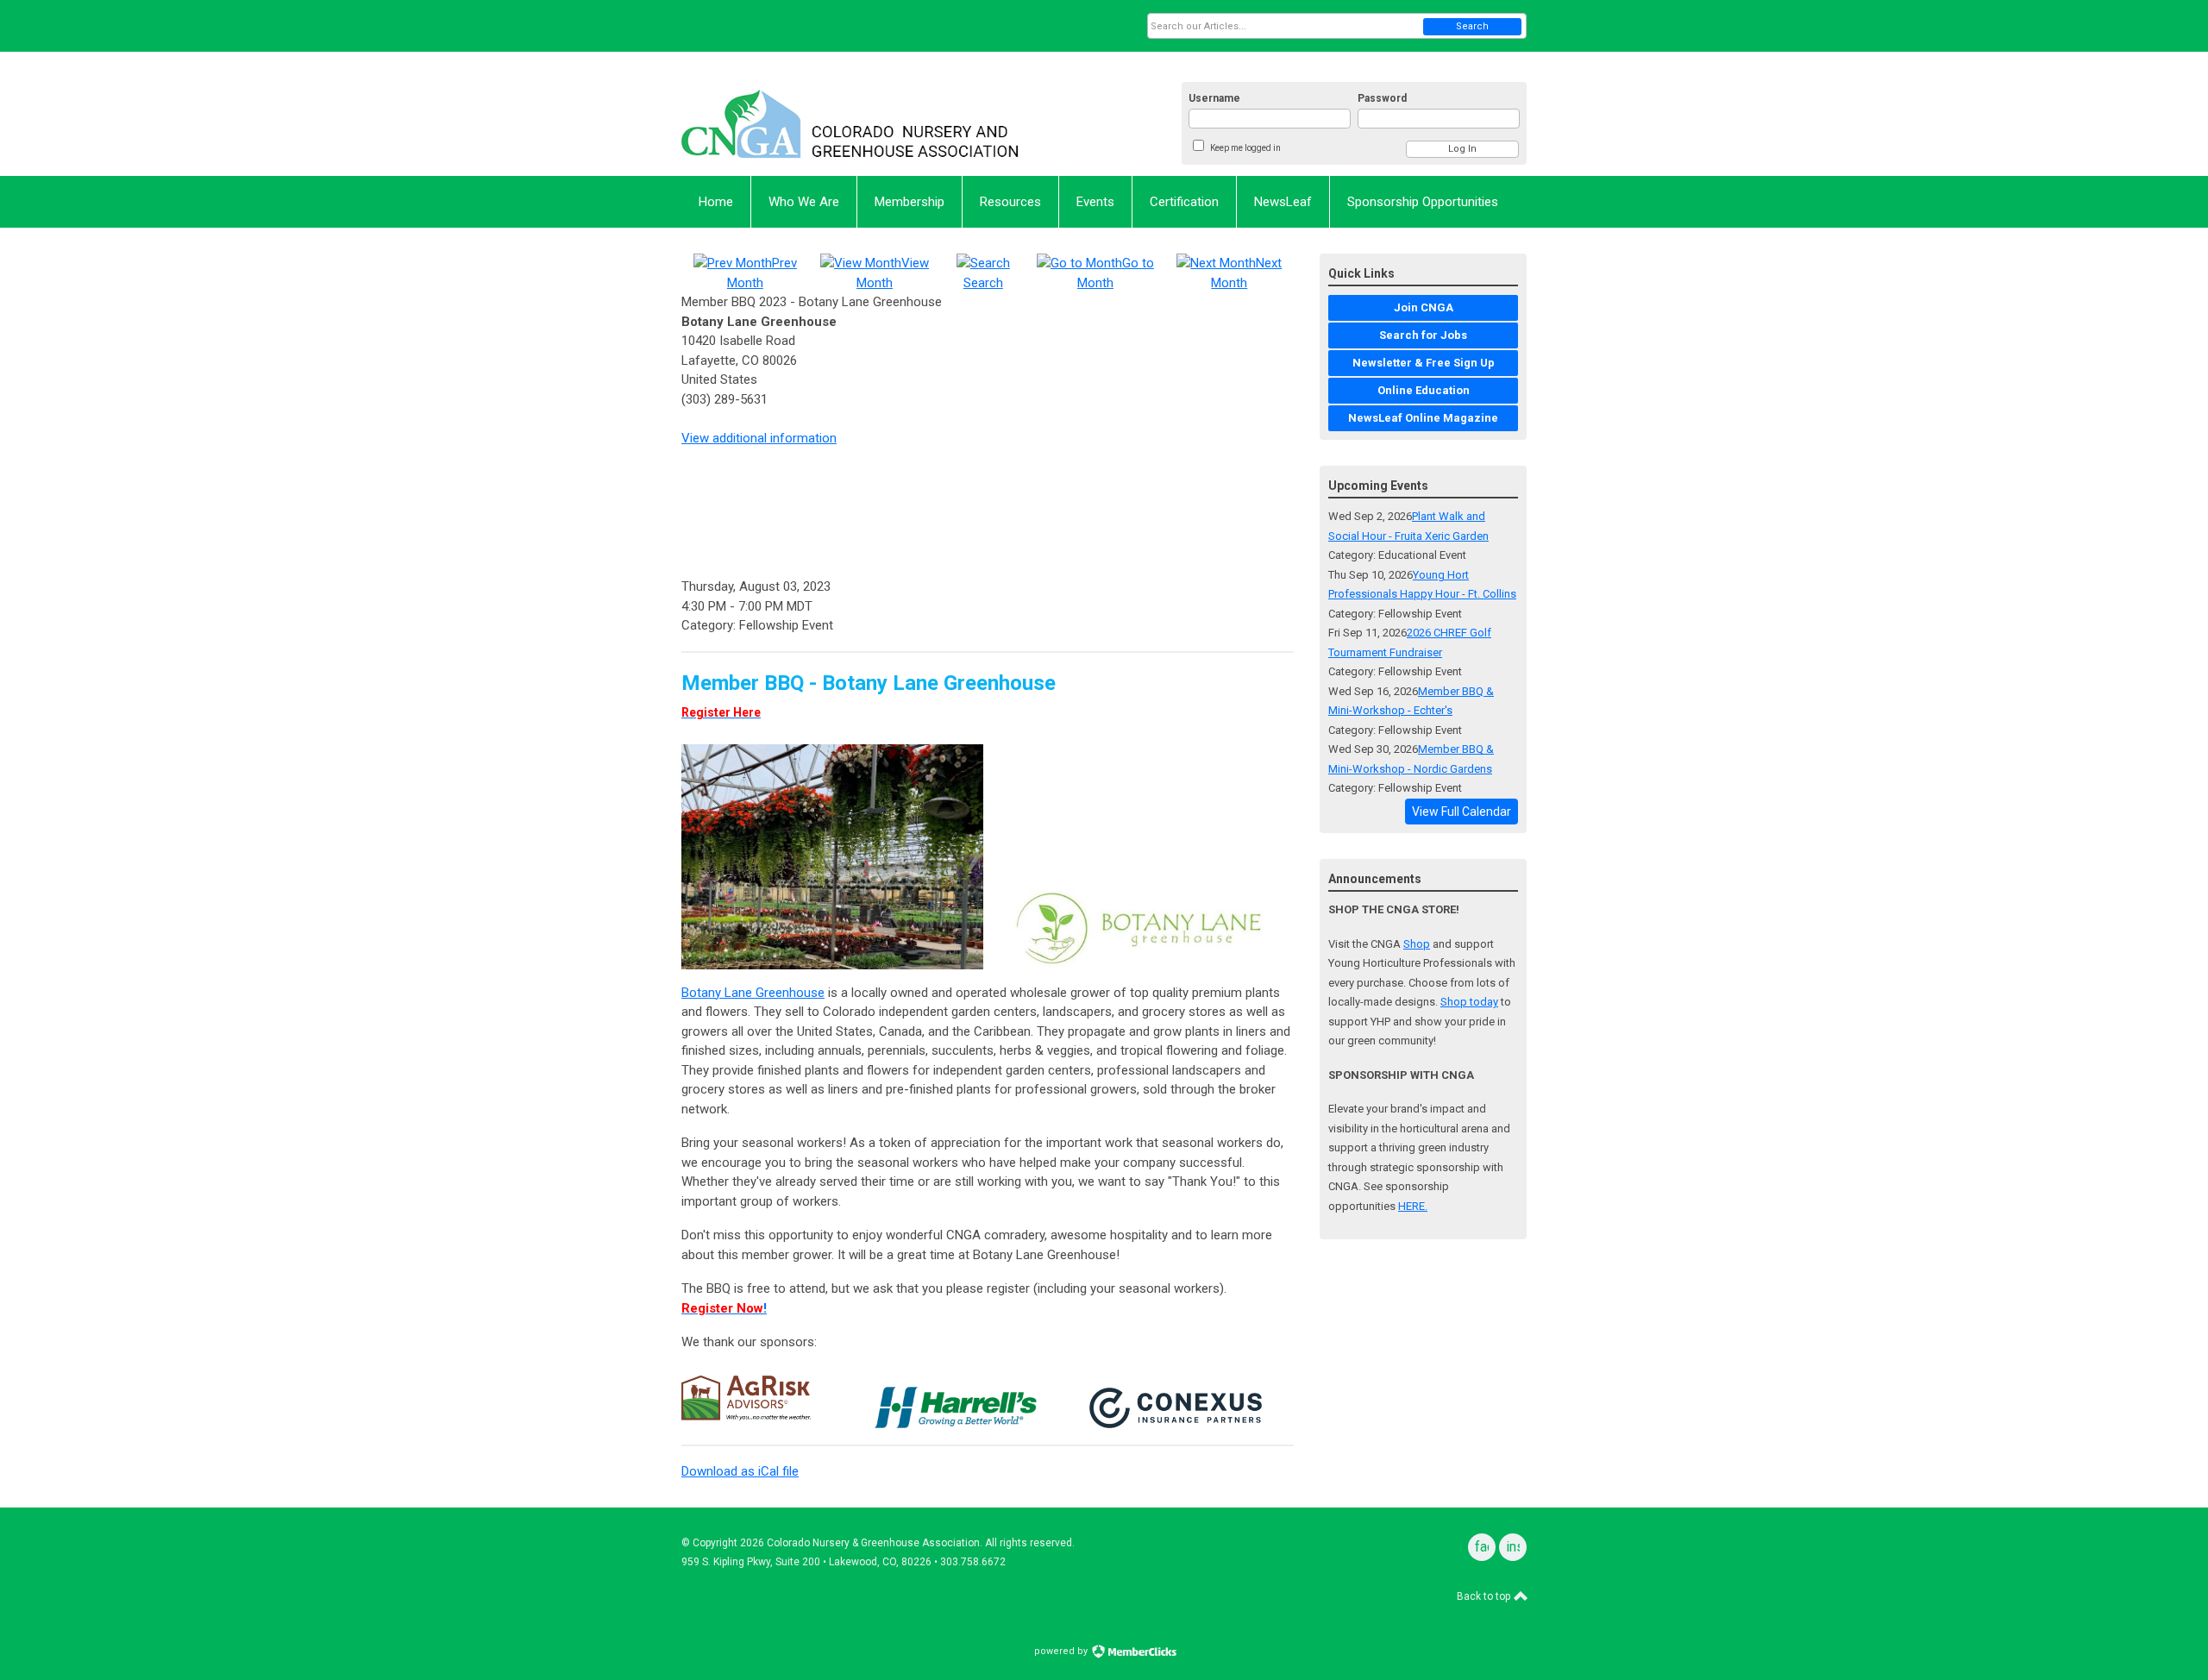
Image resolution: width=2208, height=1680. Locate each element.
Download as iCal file (740, 1471)
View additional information (759, 438)
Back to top (1485, 1596)
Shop (1417, 944)
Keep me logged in (1245, 148)
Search (1472, 26)
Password (1382, 98)
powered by (1062, 1651)
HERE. (1413, 1206)
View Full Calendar (1462, 812)
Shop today (1469, 1002)
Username (1214, 98)
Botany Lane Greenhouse (753, 993)
